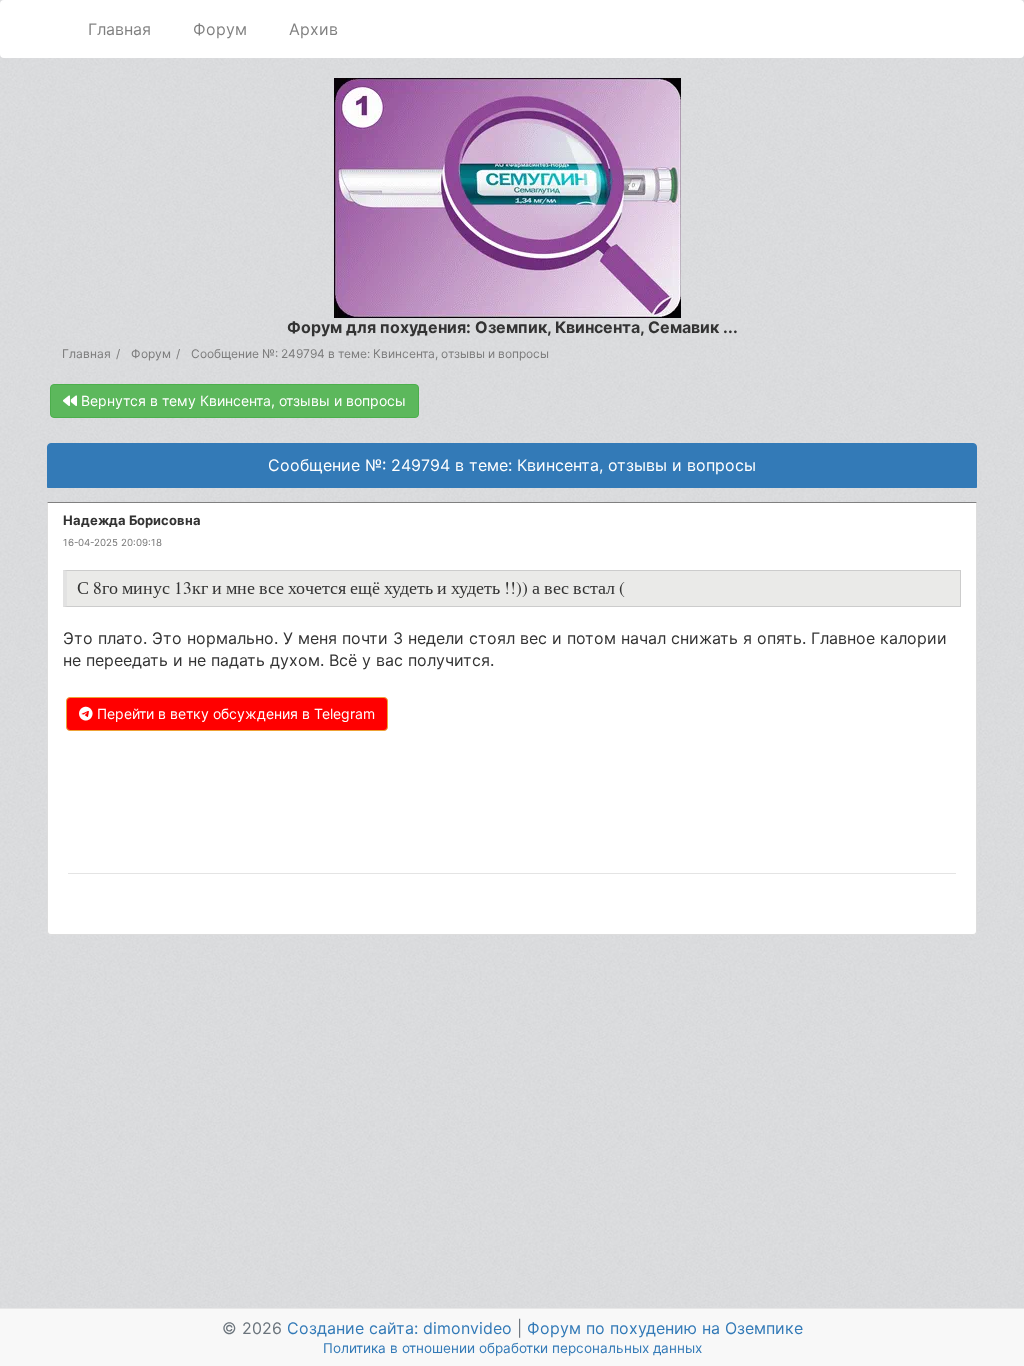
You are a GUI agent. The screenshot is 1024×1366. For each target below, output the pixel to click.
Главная (119, 29)
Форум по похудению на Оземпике (665, 1328)
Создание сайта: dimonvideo (399, 1328)
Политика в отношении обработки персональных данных (512, 1348)
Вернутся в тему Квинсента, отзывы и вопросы (241, 400)
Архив (313, 29)
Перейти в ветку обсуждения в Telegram (234, 713)
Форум (220, 29)
